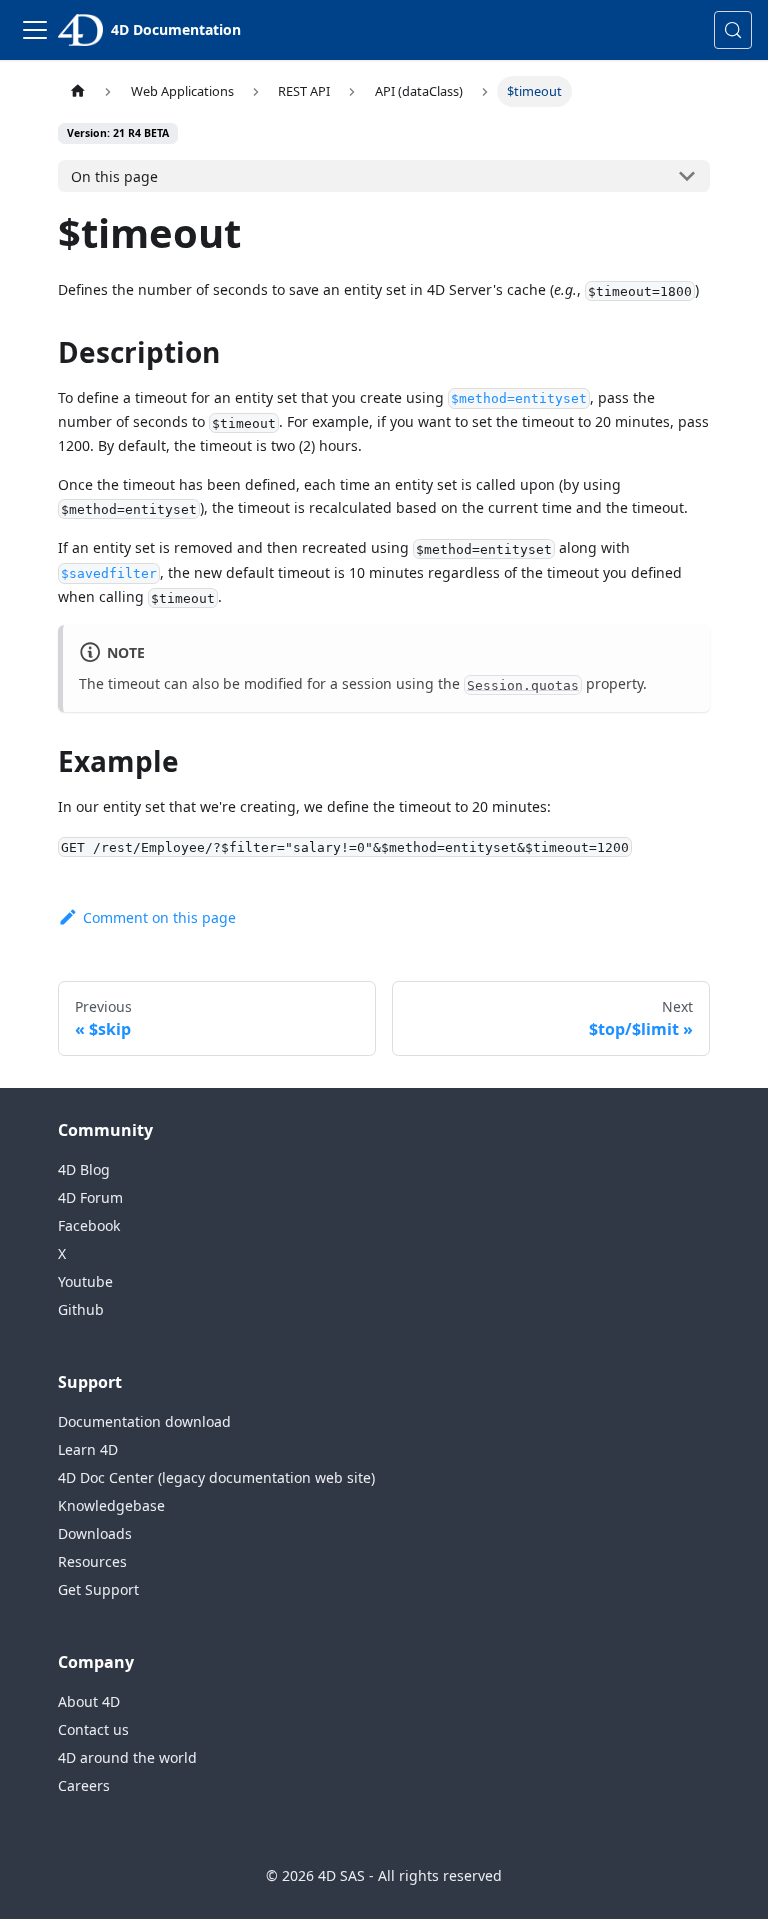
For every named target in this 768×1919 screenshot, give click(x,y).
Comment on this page (159, 917)
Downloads (95, 1533)
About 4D (89, 1701)
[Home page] (77, 91)
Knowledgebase (111, 1505)
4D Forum (90, 1197)
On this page (114, 176)
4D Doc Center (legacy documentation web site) (216, 1477)
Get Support (98, 1589)
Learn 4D (88, 1449)
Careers (84, 1785)
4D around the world (127, 1757)
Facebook (89, 1225)
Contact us (93, 1729)
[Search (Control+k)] (733, 30)
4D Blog (84, 1169)
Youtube (85, 1281)
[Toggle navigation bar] (35, 30)
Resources (92, 1561)
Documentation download (144, 1421)
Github (81, 1309)
